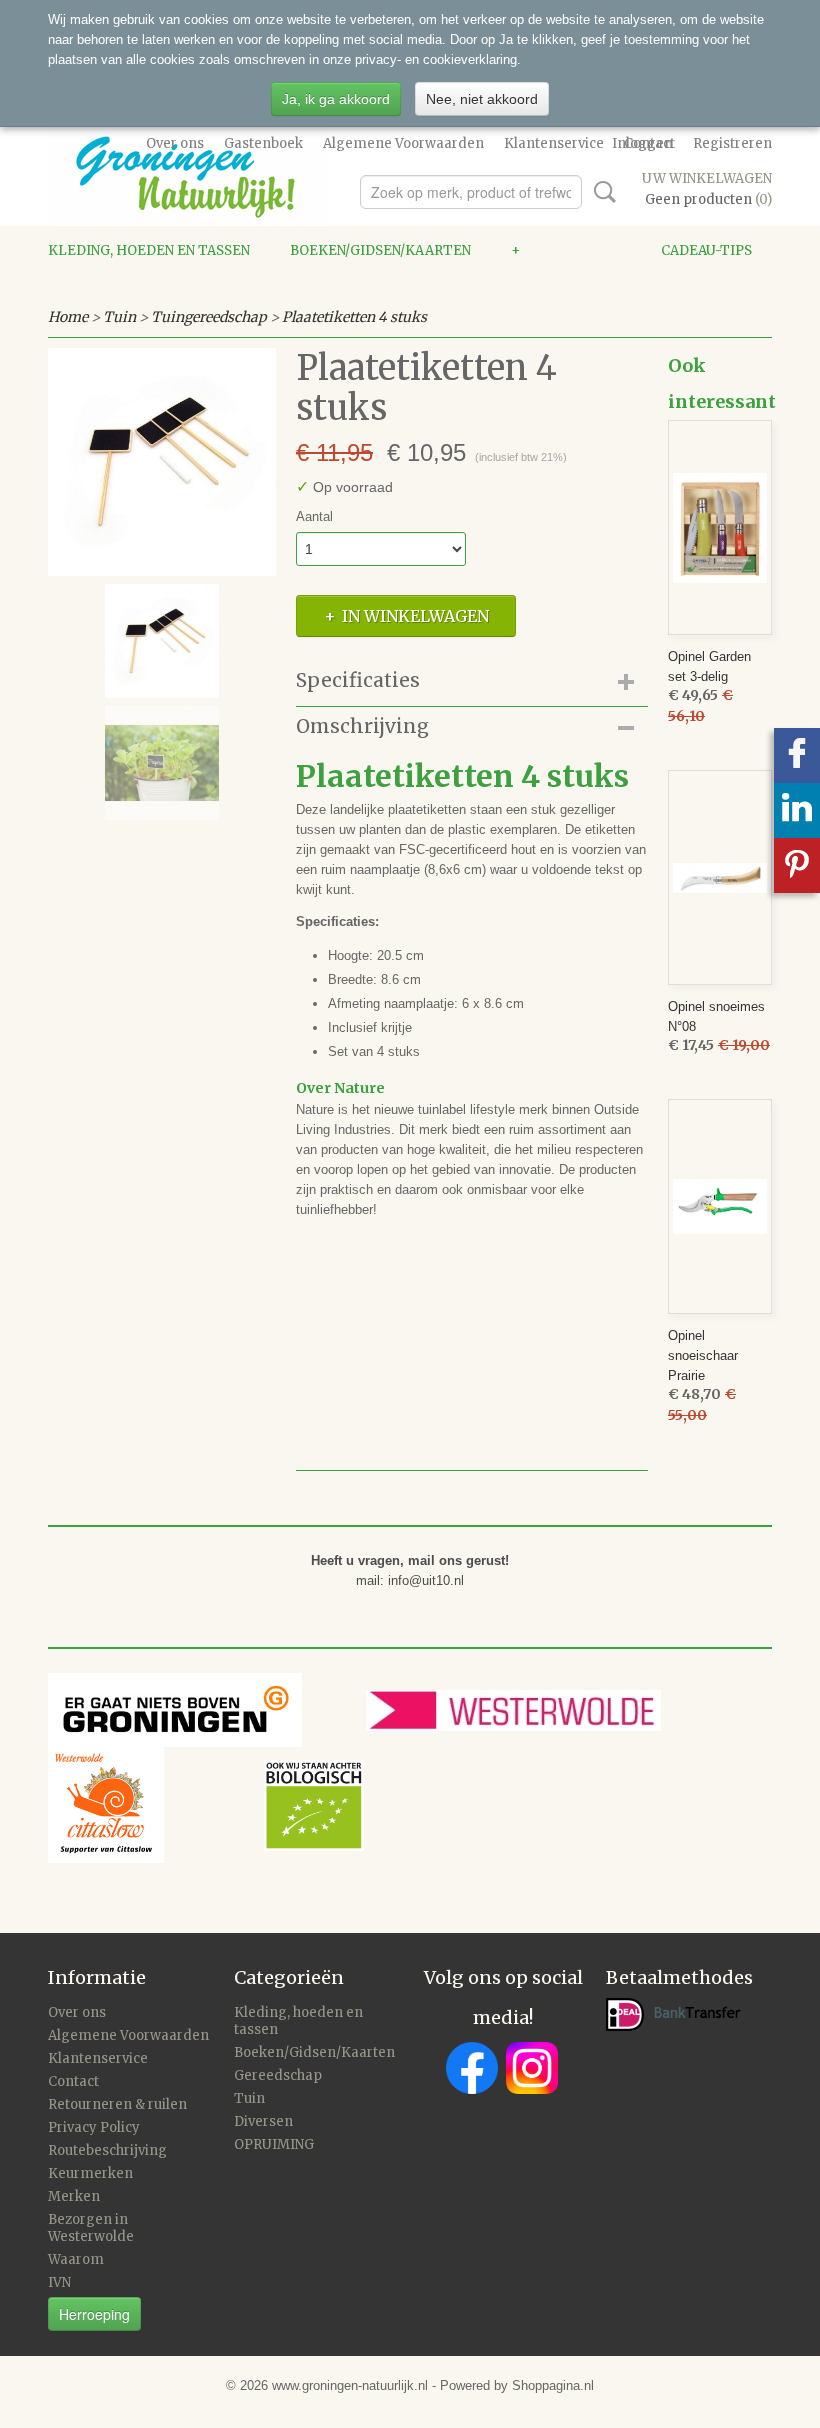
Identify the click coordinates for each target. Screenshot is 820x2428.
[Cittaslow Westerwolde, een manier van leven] (206, 1804)
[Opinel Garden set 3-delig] (720, 527)
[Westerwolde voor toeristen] (551, 1709)
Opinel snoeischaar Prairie (703, 1355)
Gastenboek (263, 143)
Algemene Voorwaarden (403, 143)
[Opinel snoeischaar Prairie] (720, 1206)
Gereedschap (278, 2075)
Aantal (314, 516)
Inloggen (642, 143)
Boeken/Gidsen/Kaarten (380, 250)
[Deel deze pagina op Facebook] (797, 755)
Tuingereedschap (209, 317)
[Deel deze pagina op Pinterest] (797, 865)
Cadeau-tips (706, 250)
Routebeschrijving (107, 2150)
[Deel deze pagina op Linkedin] (797, 810)
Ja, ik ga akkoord (336, 99)
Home (68, 317)
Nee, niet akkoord (482, 99)
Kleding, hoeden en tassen (149, 250)
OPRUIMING (274, 2144)
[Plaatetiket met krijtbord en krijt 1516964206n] (162, 462)
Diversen (263, 2121)
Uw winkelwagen (707, 178)
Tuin (119, 317)
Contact (73, 2081)
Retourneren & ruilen (117, 2104)
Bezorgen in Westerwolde (91, 2228)
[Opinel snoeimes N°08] (720, 877)
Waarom (76, 2259)
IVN (59, 2282)
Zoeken (601, 192)
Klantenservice (554, 143)
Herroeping (94, 2314)
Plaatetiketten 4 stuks (354, 317)
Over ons (175, 143)
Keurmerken (90, 2173)
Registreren (732, 143)
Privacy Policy (94, 2127)
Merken (74, 2196)
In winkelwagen (415, 616)
